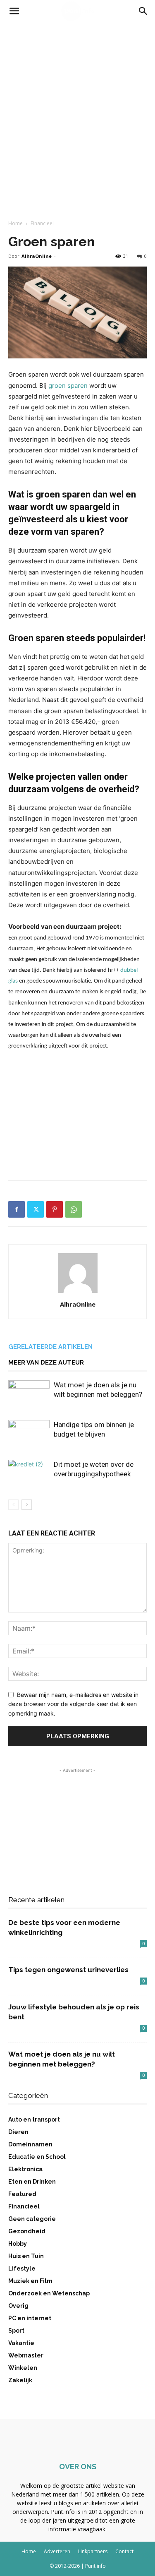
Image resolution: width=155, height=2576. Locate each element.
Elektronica (25, 2169)
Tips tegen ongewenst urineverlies (68, 1970)
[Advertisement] (77, 104)
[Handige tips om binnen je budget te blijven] (29, 1434)
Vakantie (21, 2343)
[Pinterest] (55, 1209)
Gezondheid (27, 2231)
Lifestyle (22, 2268)
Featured (22, 2194)
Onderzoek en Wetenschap (49, 2293)
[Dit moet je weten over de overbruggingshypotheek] (29, 1474)
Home (15, 223)
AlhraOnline (37, 256)
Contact (124, 2551)
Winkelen (23, 2368)
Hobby (18, 2244)
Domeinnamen (30, 2144)
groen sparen (68, 386)
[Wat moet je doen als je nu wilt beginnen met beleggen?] (29, 1395)
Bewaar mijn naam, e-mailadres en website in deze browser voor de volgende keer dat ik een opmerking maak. (73, 1704)
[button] (14, 11)
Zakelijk (20, 2380)
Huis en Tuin (26, 2256)
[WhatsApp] (74, 1209)
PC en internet (30, 2318)
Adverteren (57, 2551)
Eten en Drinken (32, 2182)
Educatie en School (37, 2157)
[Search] (143, 11)
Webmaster (26, 2355)
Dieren (18, 2132)
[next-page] (27, 1505)
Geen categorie (32, 2219)
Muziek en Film (30, 2281)
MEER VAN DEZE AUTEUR (46, 1362)
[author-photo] (78, 1293)
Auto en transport (34, 2119)
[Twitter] (36, 1209)
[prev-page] (13, 1505)
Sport (16, 2331)
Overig (18, 2306)
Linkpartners (93, 2551)
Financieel (42, 223)
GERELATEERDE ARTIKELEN (50, 1347)
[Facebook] (17, 1209)
